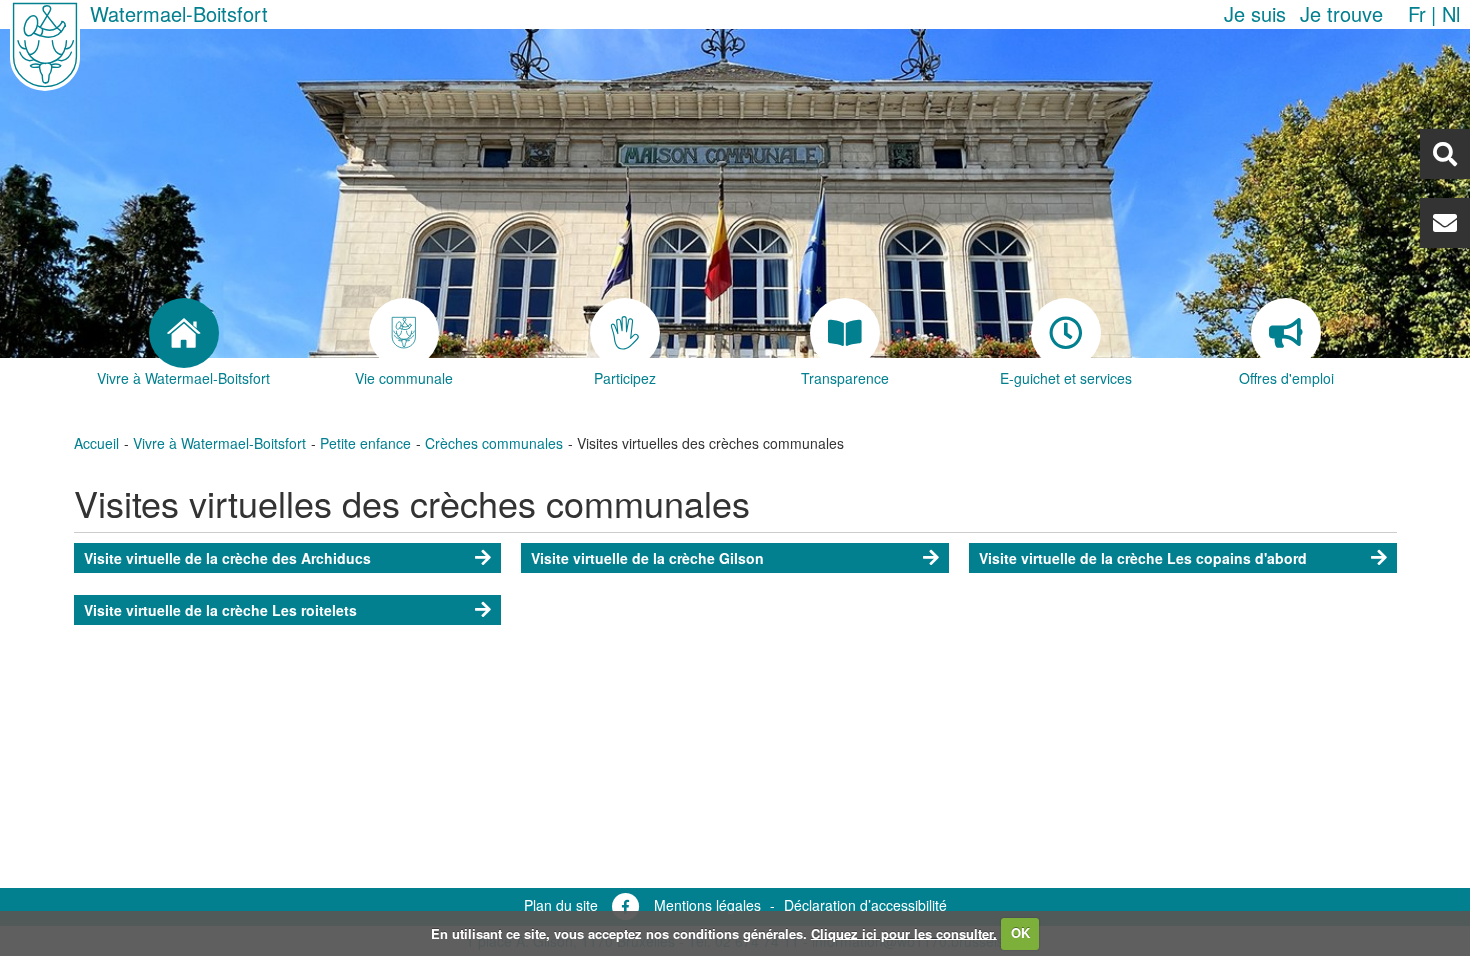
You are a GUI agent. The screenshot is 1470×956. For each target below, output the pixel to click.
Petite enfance (365, 443)
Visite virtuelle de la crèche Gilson (647, 558)
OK (1020, 932)
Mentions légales (707, 905)
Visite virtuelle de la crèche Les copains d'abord (1143, 558)
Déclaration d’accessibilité (865, 905)
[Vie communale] (404, 333)
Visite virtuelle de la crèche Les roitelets (220, 610)
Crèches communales (494, 443)
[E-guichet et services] (1066, 333)
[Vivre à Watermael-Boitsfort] (184, 333)
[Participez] (625, 333)
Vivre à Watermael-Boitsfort (219, 443)
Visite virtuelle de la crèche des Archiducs (227, 558)
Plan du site (561, 905)
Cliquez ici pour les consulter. (904, 932)
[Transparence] (845, 333)
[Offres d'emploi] (1286, 333)
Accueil (96, 443)
